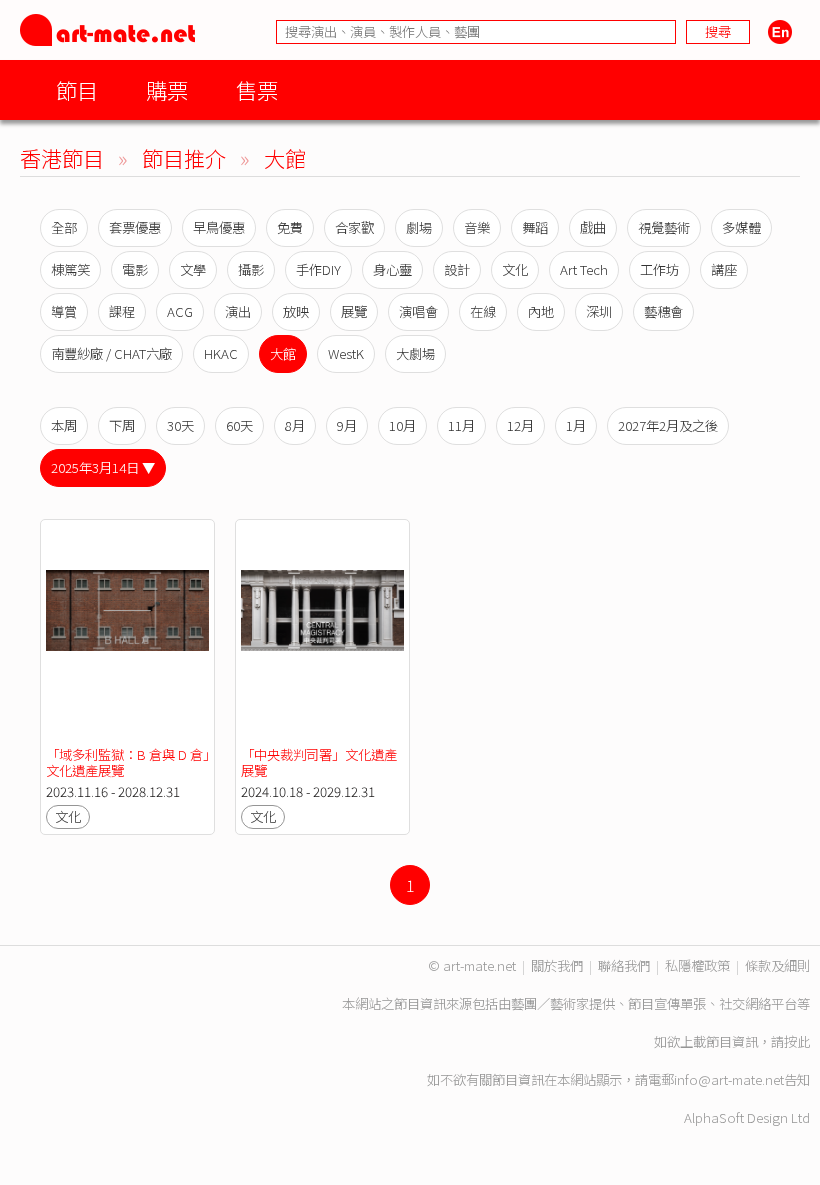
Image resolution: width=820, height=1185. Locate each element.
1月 (576, 425)
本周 (64, 425)
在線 (483, 311)
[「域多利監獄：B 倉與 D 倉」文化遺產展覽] (127, 633)
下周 (122, 425)
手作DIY (318, 269)
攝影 (251, 269)
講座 (724, 269)
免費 (290, 227)
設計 (457, 269)
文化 (515, 269)
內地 (541, 311)
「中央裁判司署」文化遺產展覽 (319, 762)
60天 (239, 425)
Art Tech (584, 269)
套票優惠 (135, 227)
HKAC (221, 353)
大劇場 (415, 353)
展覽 (354, 311)
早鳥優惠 (219, 227)
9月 (347, 425)
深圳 (599, 311)
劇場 (419, 227)
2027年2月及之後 (668, 425)
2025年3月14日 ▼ (103, 467)
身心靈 (392, 269)
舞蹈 (535, 227)
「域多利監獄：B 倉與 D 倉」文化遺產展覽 (127, 762)
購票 (167, 89)
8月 (295, 425)
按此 (797, 1041)
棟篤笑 (70, 269)
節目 (77, 89)
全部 (64, 227)
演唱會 (418, 311)
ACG (180, 311)
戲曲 (593, 227)
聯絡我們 (624, 965)
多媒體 (741, 227)
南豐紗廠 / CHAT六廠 (111, 353)
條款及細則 (777, 965)
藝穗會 (663, 311)
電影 (135, 269)
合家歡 (354, 227)
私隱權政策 (697, 965)
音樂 (477, 227)
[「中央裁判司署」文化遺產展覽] (322, 633)
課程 (122, 311)
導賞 (64, 311)
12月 (520, 425)
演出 (238, 311)
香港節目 (62, 157)
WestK (346, 353)
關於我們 (557, 965)
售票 (257, 89)
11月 (461, 425)
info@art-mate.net (729, 1079)
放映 (296, 311)
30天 (180, 425)
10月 (402, 425)
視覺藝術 (664, 227)
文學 (193, 269)
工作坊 (659, 269)
